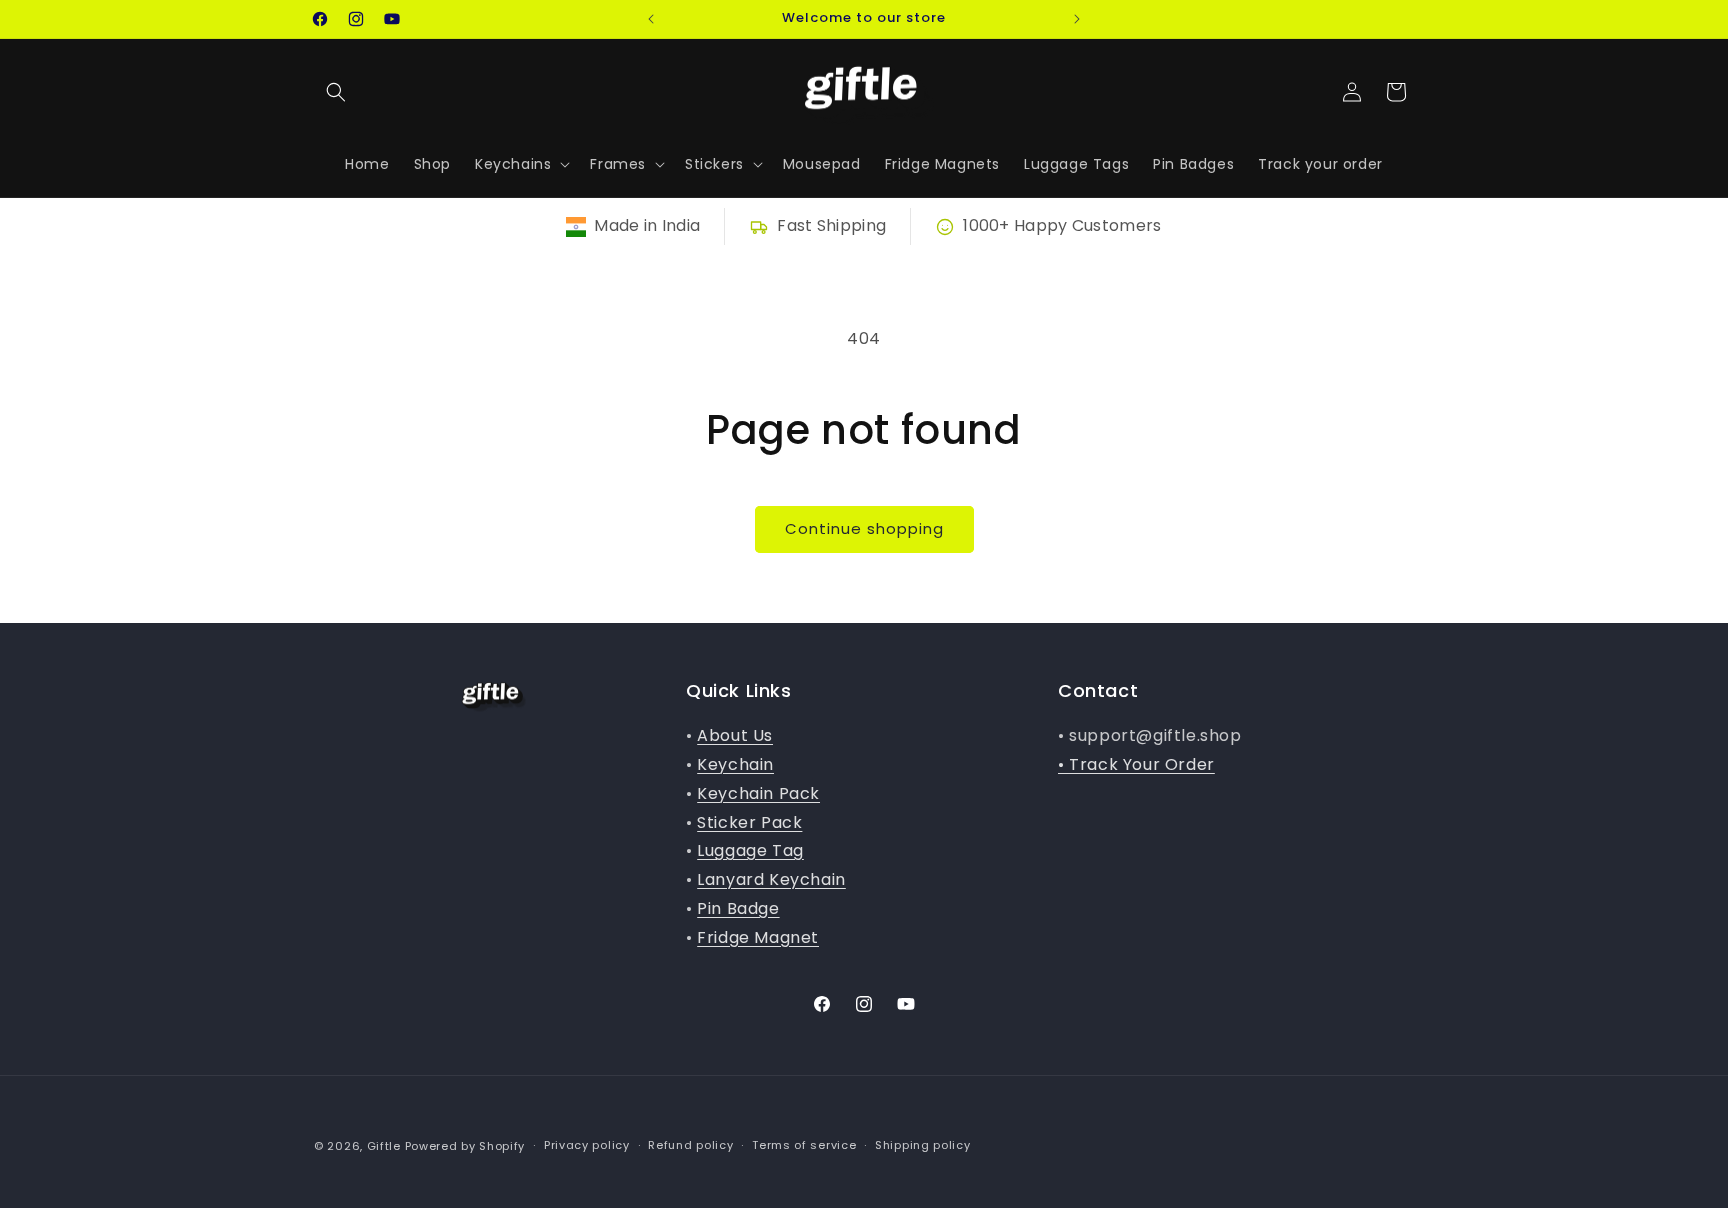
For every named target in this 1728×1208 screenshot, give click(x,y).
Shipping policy (923, 1145)
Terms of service (804, 1145)
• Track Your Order (1136, 764)
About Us (735, 735)
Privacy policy (587, 1145)
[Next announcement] (1077, 19)
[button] (336, 92)
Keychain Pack (758, 793)
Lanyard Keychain (771, 879)
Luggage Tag (750, 850)
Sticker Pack (749, 822)
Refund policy (690, 1145)
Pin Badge (738, 908)
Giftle (384, 1146)
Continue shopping (864, 528)
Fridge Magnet (758, 937)
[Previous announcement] (651, 19)
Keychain (735, 764)
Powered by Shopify (465, 1146)
